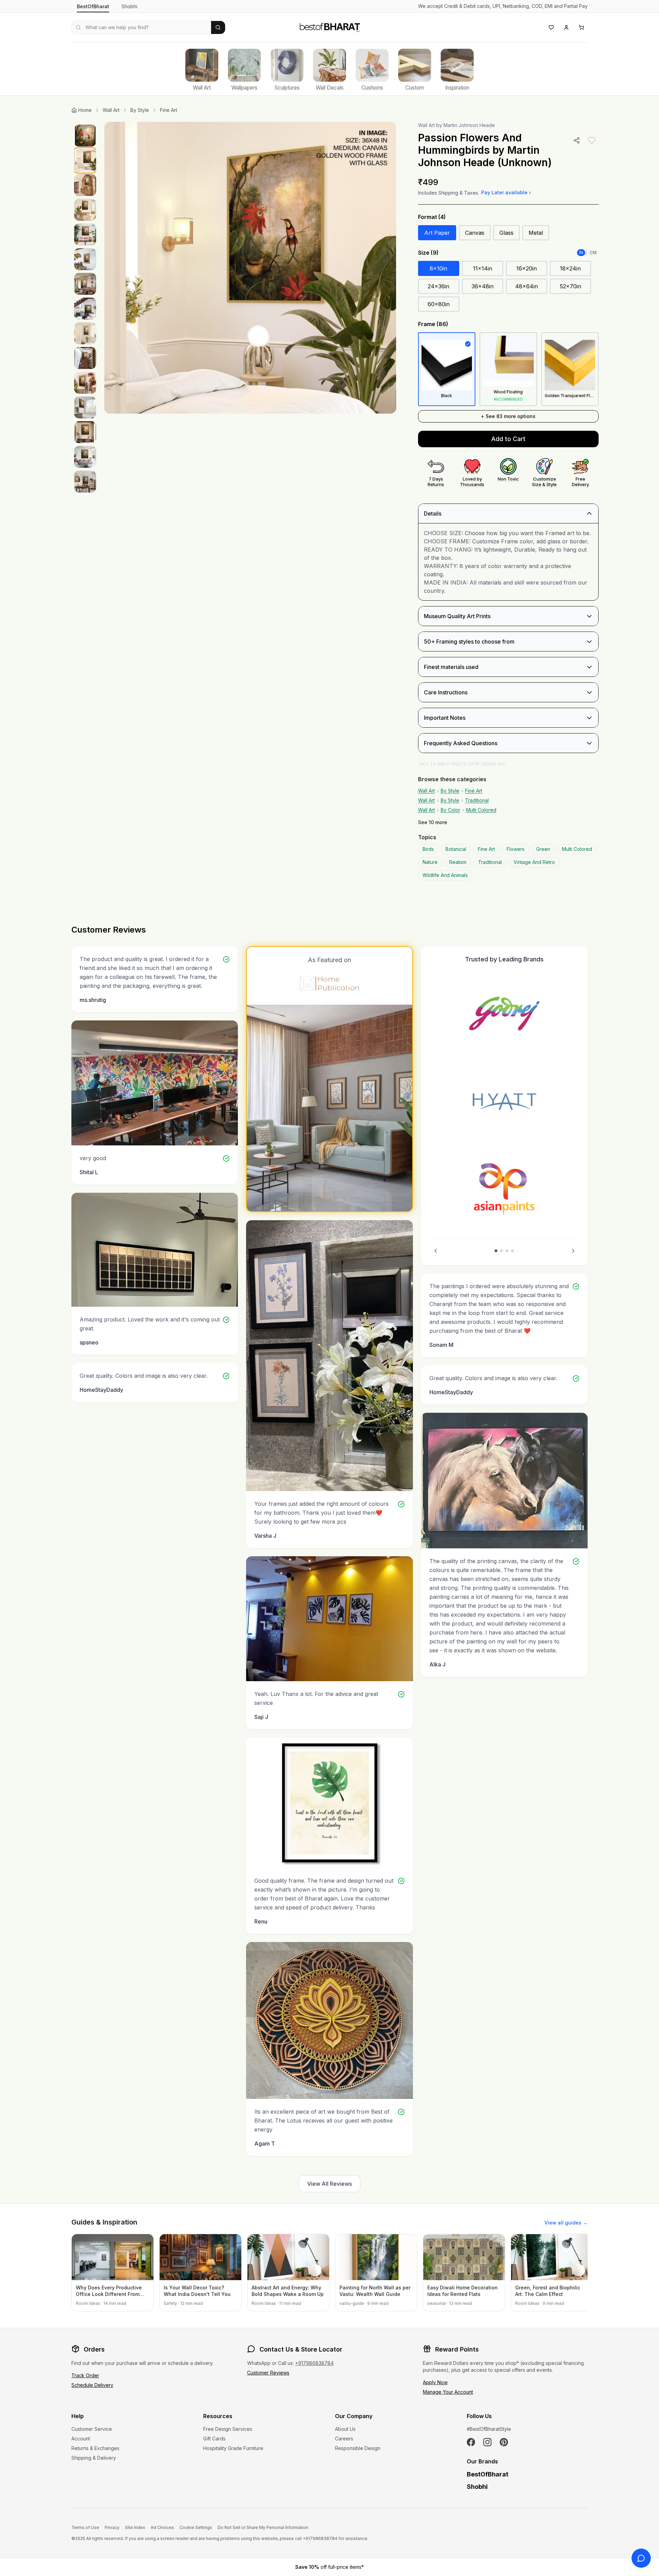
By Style (140, 110)
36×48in (483, 286)
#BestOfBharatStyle (489, 2429)
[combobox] (141, 27)
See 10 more (433, 822)
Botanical (456, 849)
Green (543, 849)
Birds (428, 849)
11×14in (483, 268)
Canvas (475, 233)
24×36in (438, 286)
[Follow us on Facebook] (471, 2442)
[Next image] (384, 268)
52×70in (570, 286)
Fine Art (169, 110)
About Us (345, 2429)
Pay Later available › (506, 192)
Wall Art (111, 110)
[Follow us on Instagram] (487, 2442)
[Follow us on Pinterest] (504, 2442)
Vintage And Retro (534, 862)
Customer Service (92, 2429)
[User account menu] (566, 27)
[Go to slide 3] (507, 1251)
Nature (430, 862)
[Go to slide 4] (512, 1251)
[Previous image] (117, 268)
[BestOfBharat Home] (329, 26)
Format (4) (432, 217)
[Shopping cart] (581, 27)
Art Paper (437, 233)
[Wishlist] (551, 27)
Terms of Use (85, 2527)
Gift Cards (214, 2439)
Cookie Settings (196, 2527)
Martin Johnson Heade (469, 125)
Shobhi (129, 6)
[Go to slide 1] (496, 1251)
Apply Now (435, 2382)
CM (593, 252)
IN (581, 252)
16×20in (527, 268)
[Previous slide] (436, 1251)
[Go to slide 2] (501, 1251)
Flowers (516, 849)
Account (81, 2439)
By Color (450, 810)
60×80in (439, 304)
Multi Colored (481, 810)
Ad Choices (162, 2527)
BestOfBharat (93, 6)
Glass (506, 233)
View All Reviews (329, 2184)
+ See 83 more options (508, 416)
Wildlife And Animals (445, 875)
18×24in (570, 268)
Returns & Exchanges (95, 2448)
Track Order (85, 2375)
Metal (536, 233)
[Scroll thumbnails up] (85, 124)
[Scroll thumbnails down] (85, 534)
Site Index (135, 2527)
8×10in (438, 268)
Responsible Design (358, 2448)
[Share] (577, 140)
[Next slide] (573, 1251)
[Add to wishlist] (592, 140)
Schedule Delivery (92, 2385)
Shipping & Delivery (94, 2458)
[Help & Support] (641, 2558)
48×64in (527, 286)
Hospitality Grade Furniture (233, 2448)
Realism (458, 862)
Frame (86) (433, 324)
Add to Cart (508, 439)
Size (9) (428, 253)
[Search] (218, 27)
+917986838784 (314, 2363)
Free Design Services (228, 2429)
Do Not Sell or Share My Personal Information (263, 2527)
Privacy (112, 2527)
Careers (344, 2439)
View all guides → (566, 2223)
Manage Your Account (448, 2392)
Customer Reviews (268, 2373)
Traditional (477, 800)
